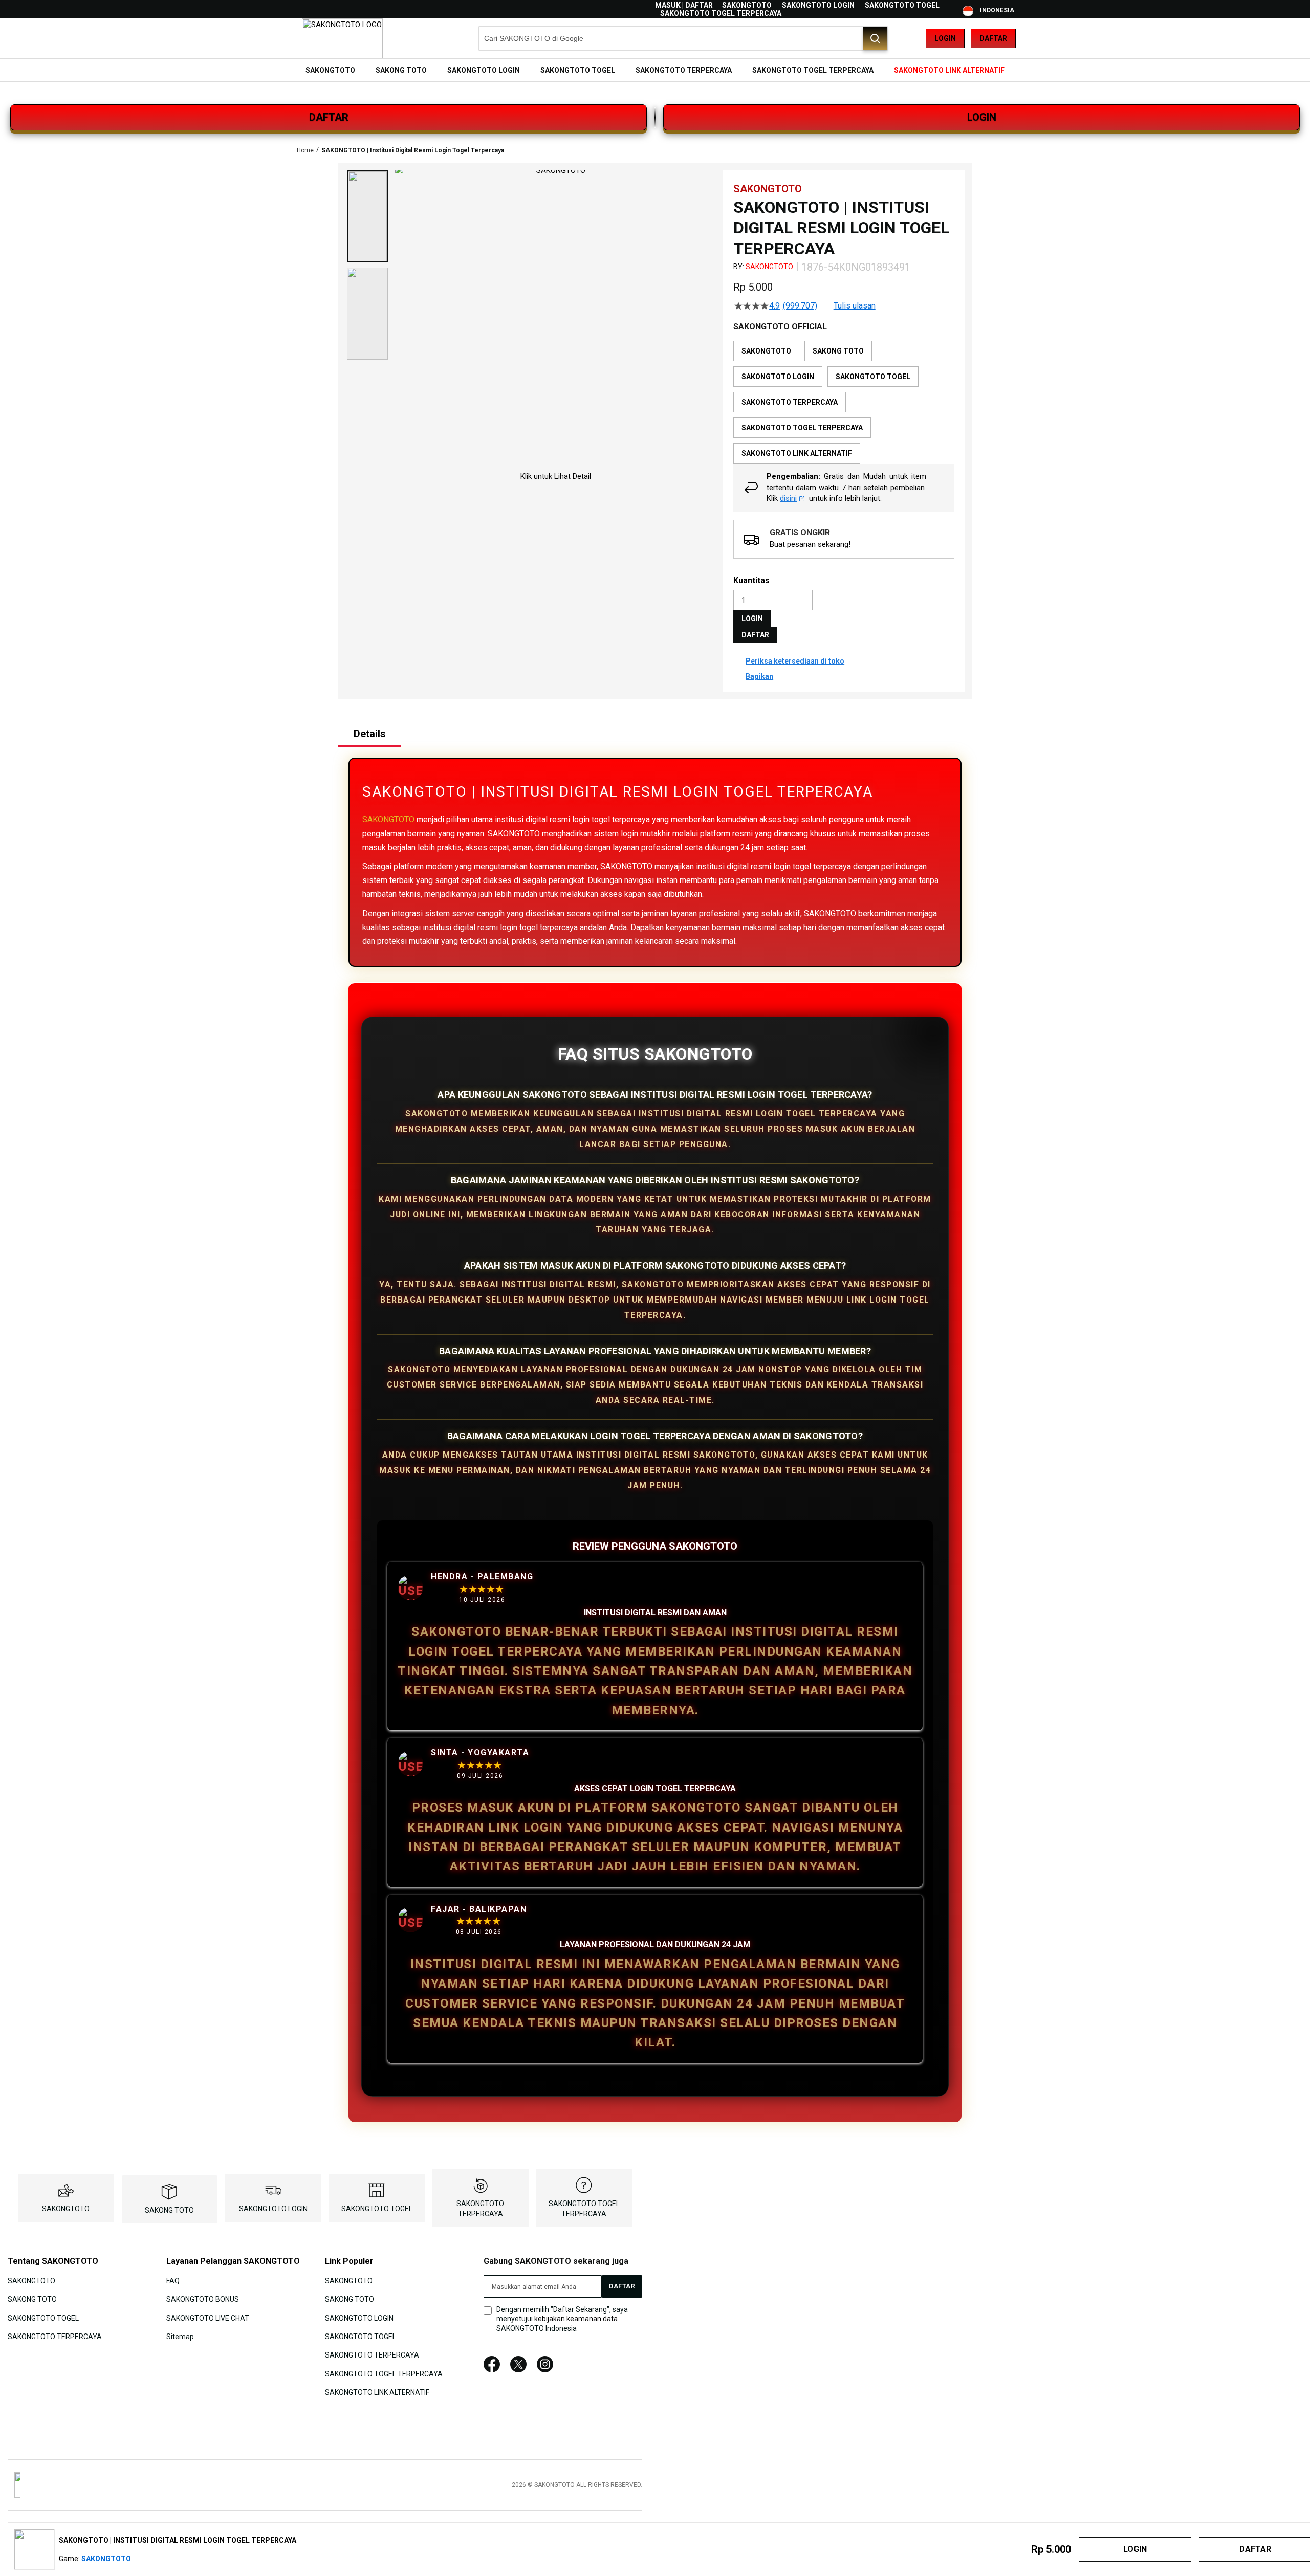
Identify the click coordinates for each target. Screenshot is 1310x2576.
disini (788, 498)
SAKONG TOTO (169, 2210)
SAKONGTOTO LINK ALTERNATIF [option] (797, 453)
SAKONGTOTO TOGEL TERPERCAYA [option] (802, 428)
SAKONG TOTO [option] (838, 351)
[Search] (875, 38)
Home (305, 150)
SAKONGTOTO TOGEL (902, 5)
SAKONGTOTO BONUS (203, 2299)
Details (370, 734)
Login (945, 38)
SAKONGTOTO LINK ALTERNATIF (377, 2392)
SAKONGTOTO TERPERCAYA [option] (790, 402)
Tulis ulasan (855, 306)
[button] (367, 216)
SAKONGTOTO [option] (766, 351)
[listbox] (844, 402)
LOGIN (982, 117)
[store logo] (342, 38)
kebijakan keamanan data (576, 2319)
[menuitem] (330, 70)
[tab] (370, 734)
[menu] (655, 70)
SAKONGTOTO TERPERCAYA (55, 2337)
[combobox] (683, 38)
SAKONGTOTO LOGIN (818, 5)
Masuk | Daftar (684, 5)
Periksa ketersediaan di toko (795, 661)
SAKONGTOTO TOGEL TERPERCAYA (721, 13)
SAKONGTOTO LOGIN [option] (778, 377)
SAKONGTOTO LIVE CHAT (208, 2318)
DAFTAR (329, 117)
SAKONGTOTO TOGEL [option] (873, 377)
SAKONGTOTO (747, 5)
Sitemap (180, 2337)
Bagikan (759, 676)
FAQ (173, 2280)
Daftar (993, 38)
